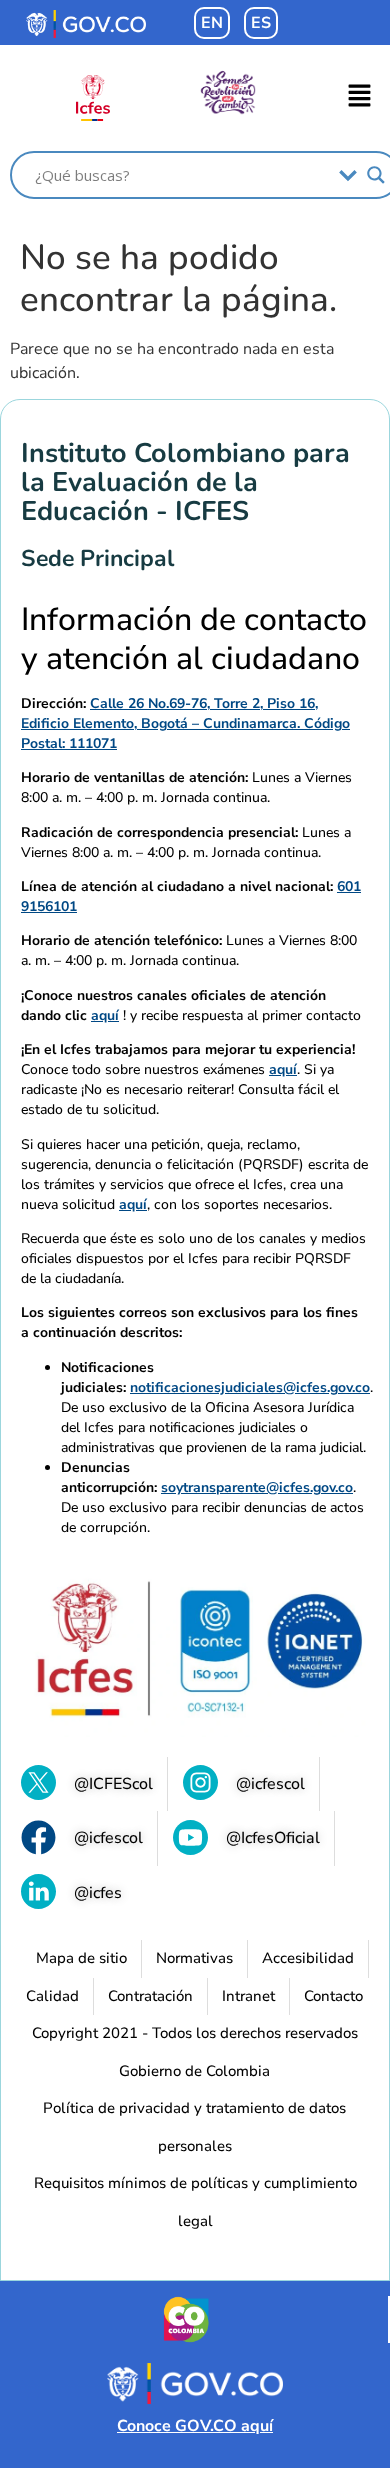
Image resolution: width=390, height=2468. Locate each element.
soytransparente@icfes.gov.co (257, 1487)
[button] (360, 98)
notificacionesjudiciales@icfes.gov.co (250, 1387)
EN (212, 23)
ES (261, 23)
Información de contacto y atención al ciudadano (194, 639)
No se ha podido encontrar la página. (178, 279)
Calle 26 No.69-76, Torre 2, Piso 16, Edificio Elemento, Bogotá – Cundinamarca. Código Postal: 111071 (185, 723)
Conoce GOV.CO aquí (195, 2426)
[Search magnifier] (376, 175)
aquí (105, 1015)
